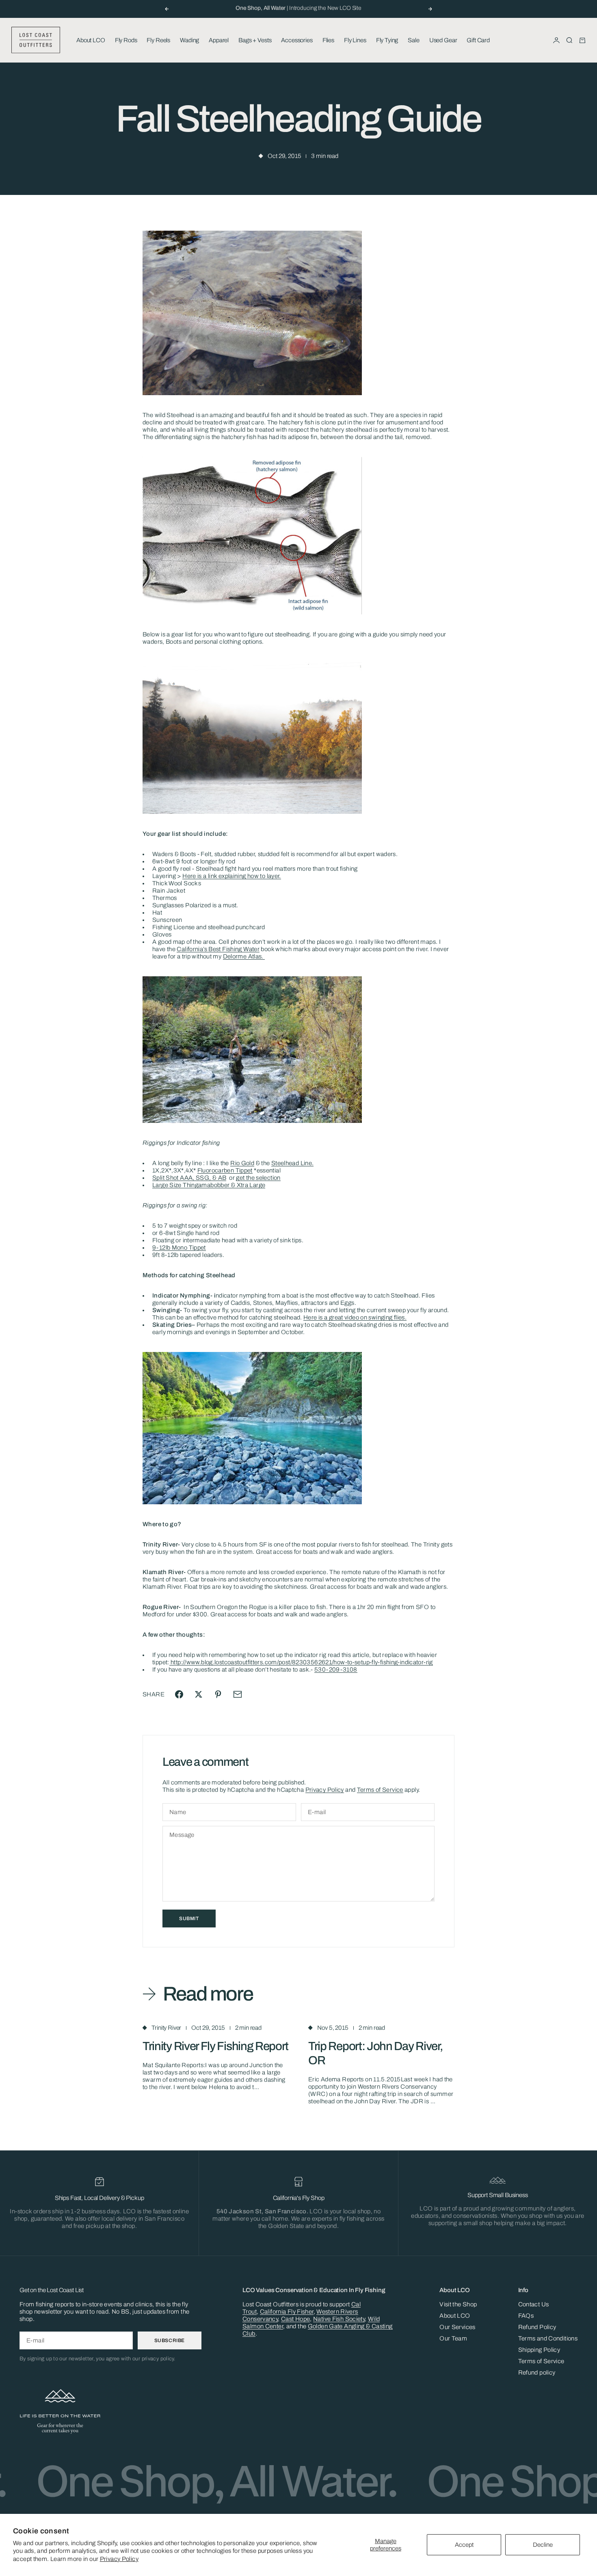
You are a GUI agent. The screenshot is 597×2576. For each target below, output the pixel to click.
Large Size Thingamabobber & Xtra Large (209, 1185)
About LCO (91, 40)
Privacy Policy (119, 2559)
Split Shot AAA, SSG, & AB (189, 1178)
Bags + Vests (255, 40)
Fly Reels (158, 40)
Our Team (453, 2338)
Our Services (457, 2327)
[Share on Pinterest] (218, 1694)
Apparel (219, 40)
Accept (464, 2545)
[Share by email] (238, 1694)
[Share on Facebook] (179, 1694)
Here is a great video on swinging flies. (355, 1317)
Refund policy (537, 2373)
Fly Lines (355, 40)
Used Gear (443, 40)
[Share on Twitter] (199, 1694)
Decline (543, 2545)
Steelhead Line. (293, 1163)
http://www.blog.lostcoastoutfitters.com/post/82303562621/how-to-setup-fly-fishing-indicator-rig (301, 1662)
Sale (413, 40)
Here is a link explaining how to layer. (232, 876)
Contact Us (534, 2304)
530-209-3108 (336, 1670)
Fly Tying (387, 40)
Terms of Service (380, 1790)
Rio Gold (242, 1163)
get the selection (258, 1178)
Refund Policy (537, 2327)
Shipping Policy (539, 2350)
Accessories (297, 40)
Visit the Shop (458, 2304)
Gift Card (478, 40)
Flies (328, 40)
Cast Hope (295, 2319)
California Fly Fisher (287, 2312)
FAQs (526, 2316)
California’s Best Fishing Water (218, 949)
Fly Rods (126, 40)
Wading (189, 40)
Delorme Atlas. (244, 956)
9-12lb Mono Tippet (179, 1248)
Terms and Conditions (548, 2338)
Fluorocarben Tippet (225, 1170)
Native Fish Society (339, 2319)
